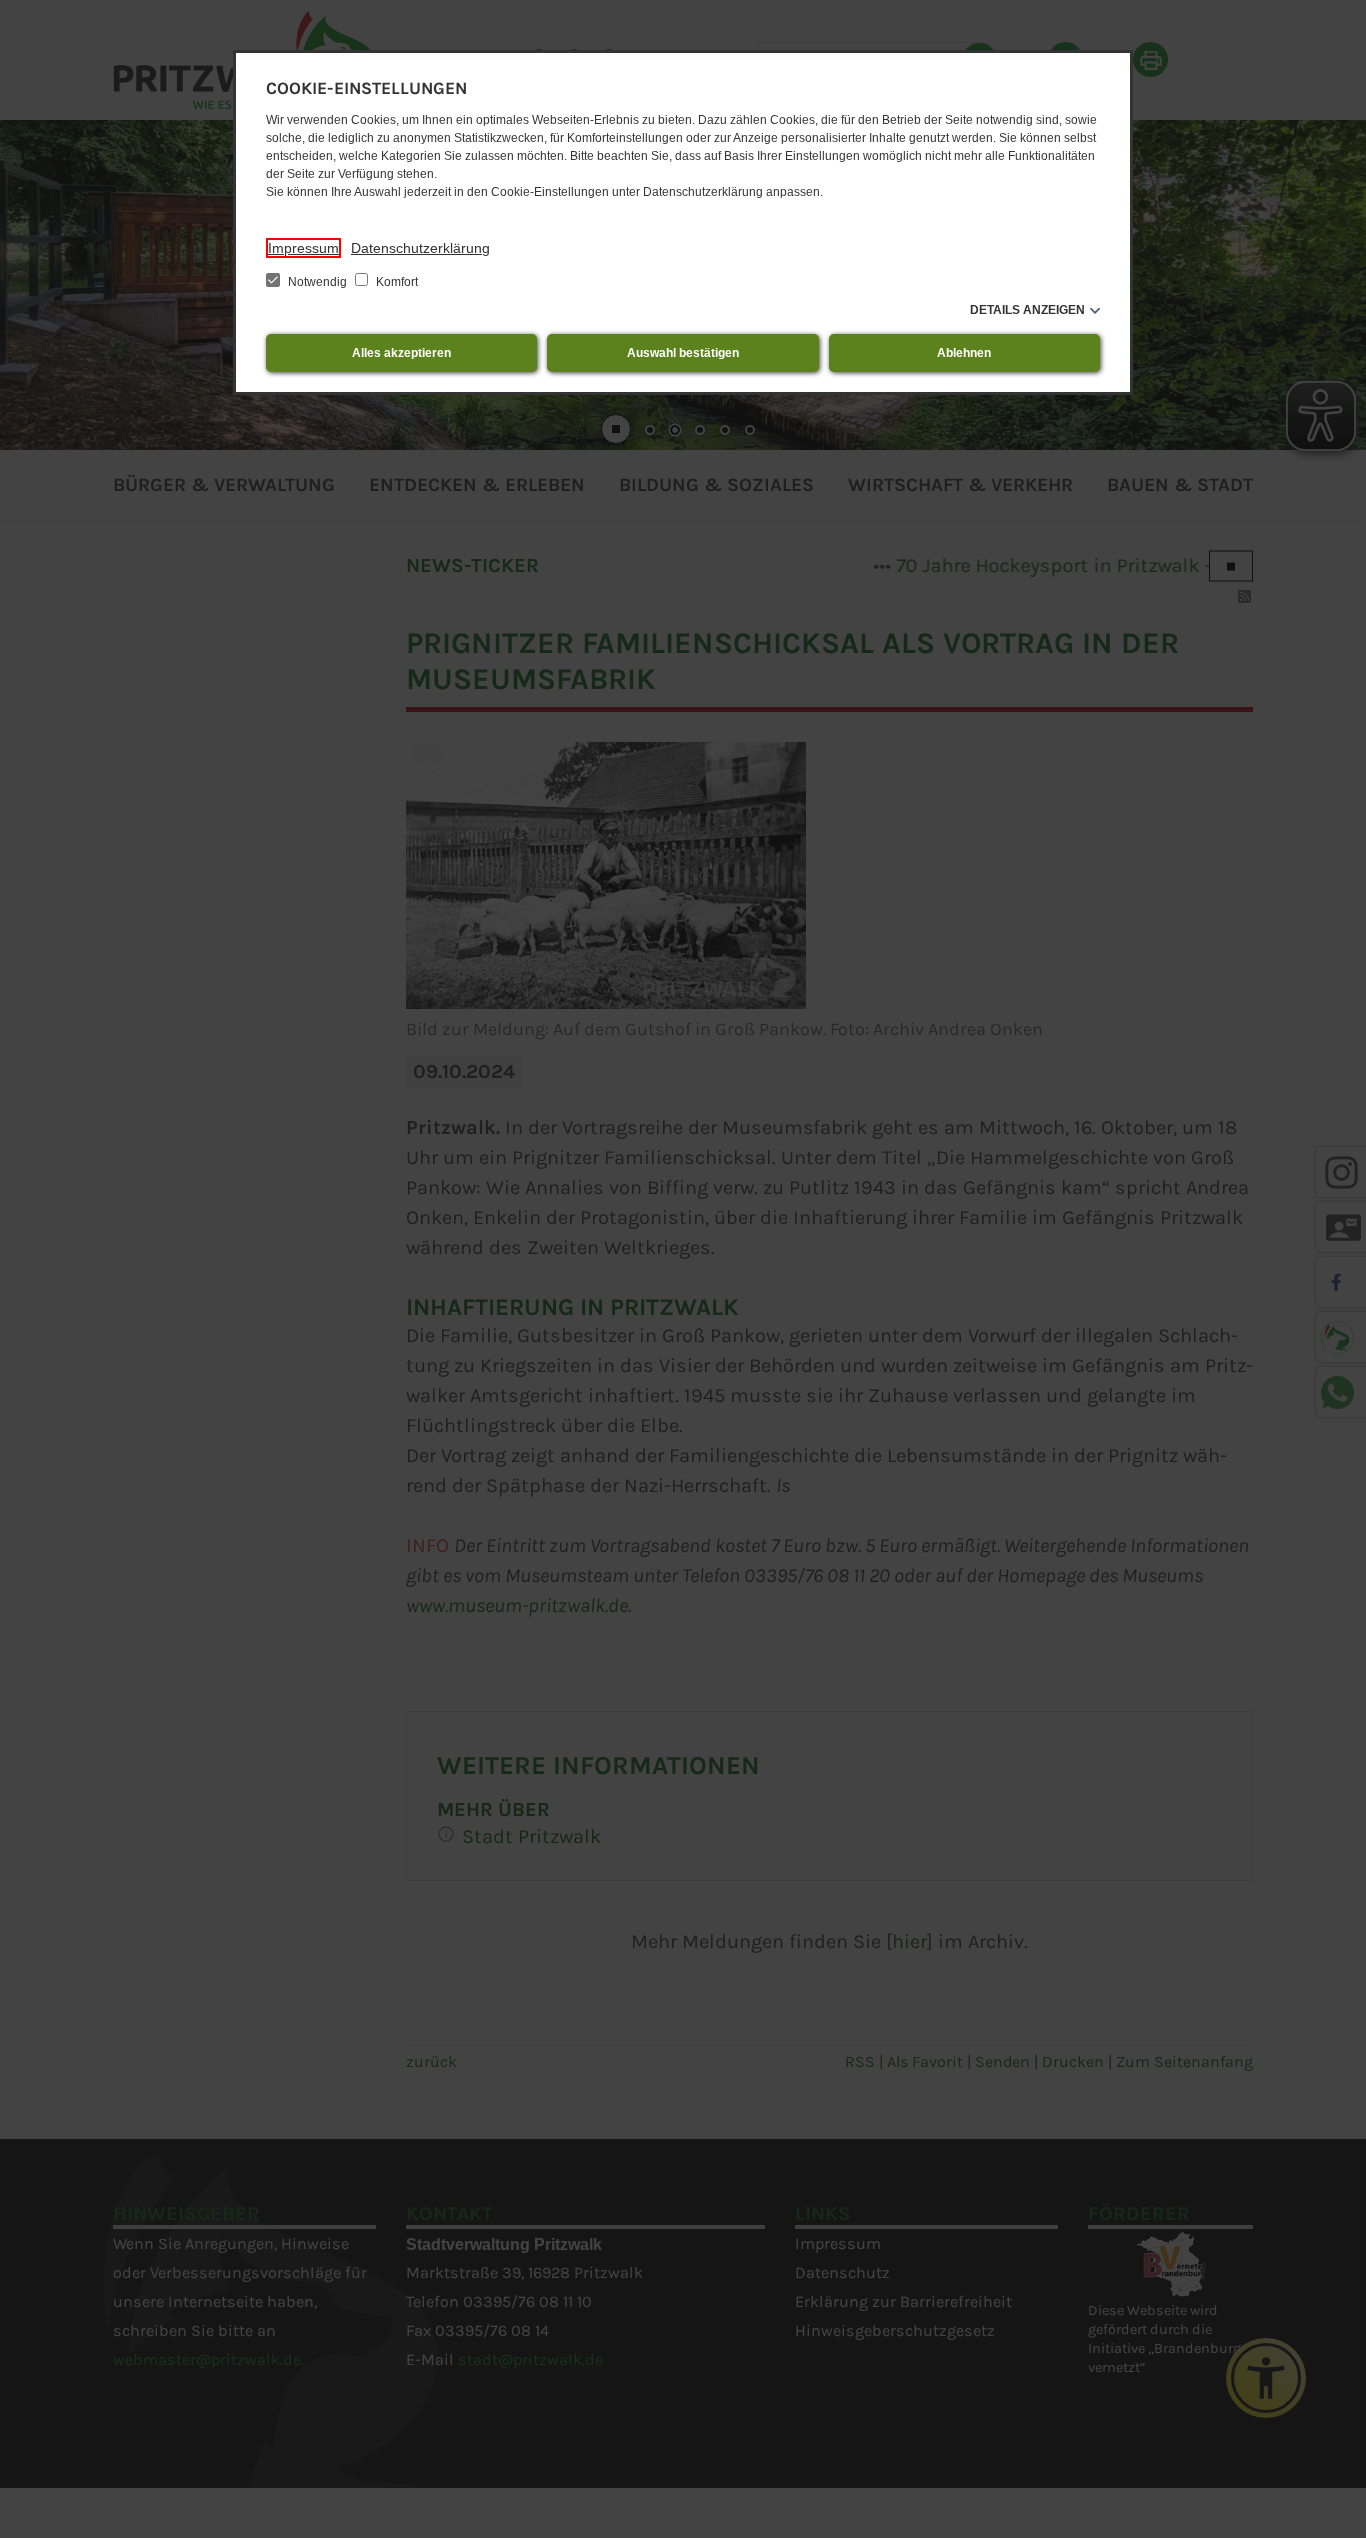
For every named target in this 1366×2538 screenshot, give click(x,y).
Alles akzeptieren (401, 353)
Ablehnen (964, 353)
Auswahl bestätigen (683, 353)
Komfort (395, 282)
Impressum (303, 248)
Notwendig (317, 282)
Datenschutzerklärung (420, 248)
